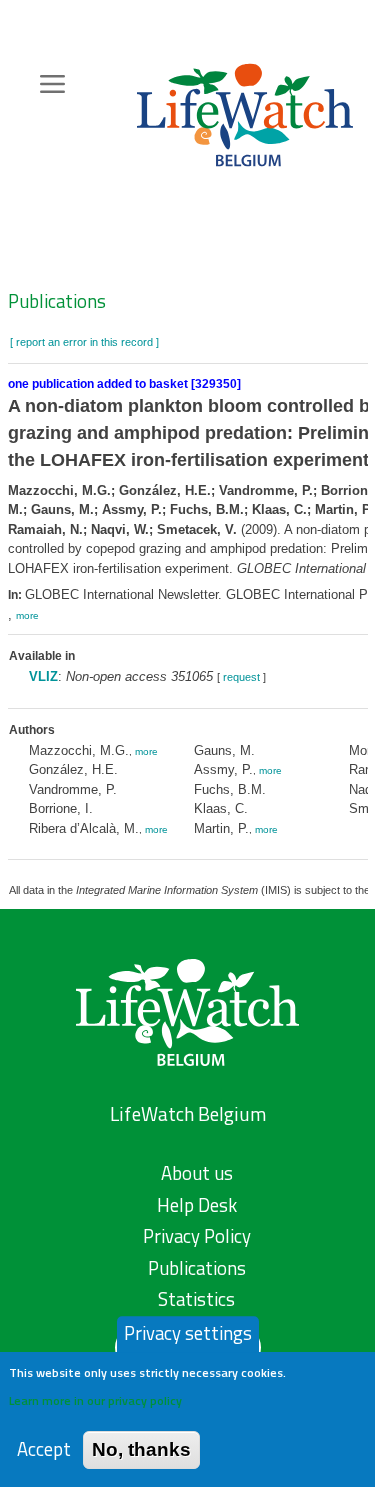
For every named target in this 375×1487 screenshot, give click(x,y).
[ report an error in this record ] (84, 342)
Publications (57, 301)
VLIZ (43, 676)
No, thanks (141, 1449)
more (27, 615)
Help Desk (197, 1205)
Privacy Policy (197, 1236)
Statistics (196, 1299)
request (241, 677)
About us (197, 1173)
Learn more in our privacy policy (95, 1400)
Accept (44, 1449)
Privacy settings (188, 1333)
